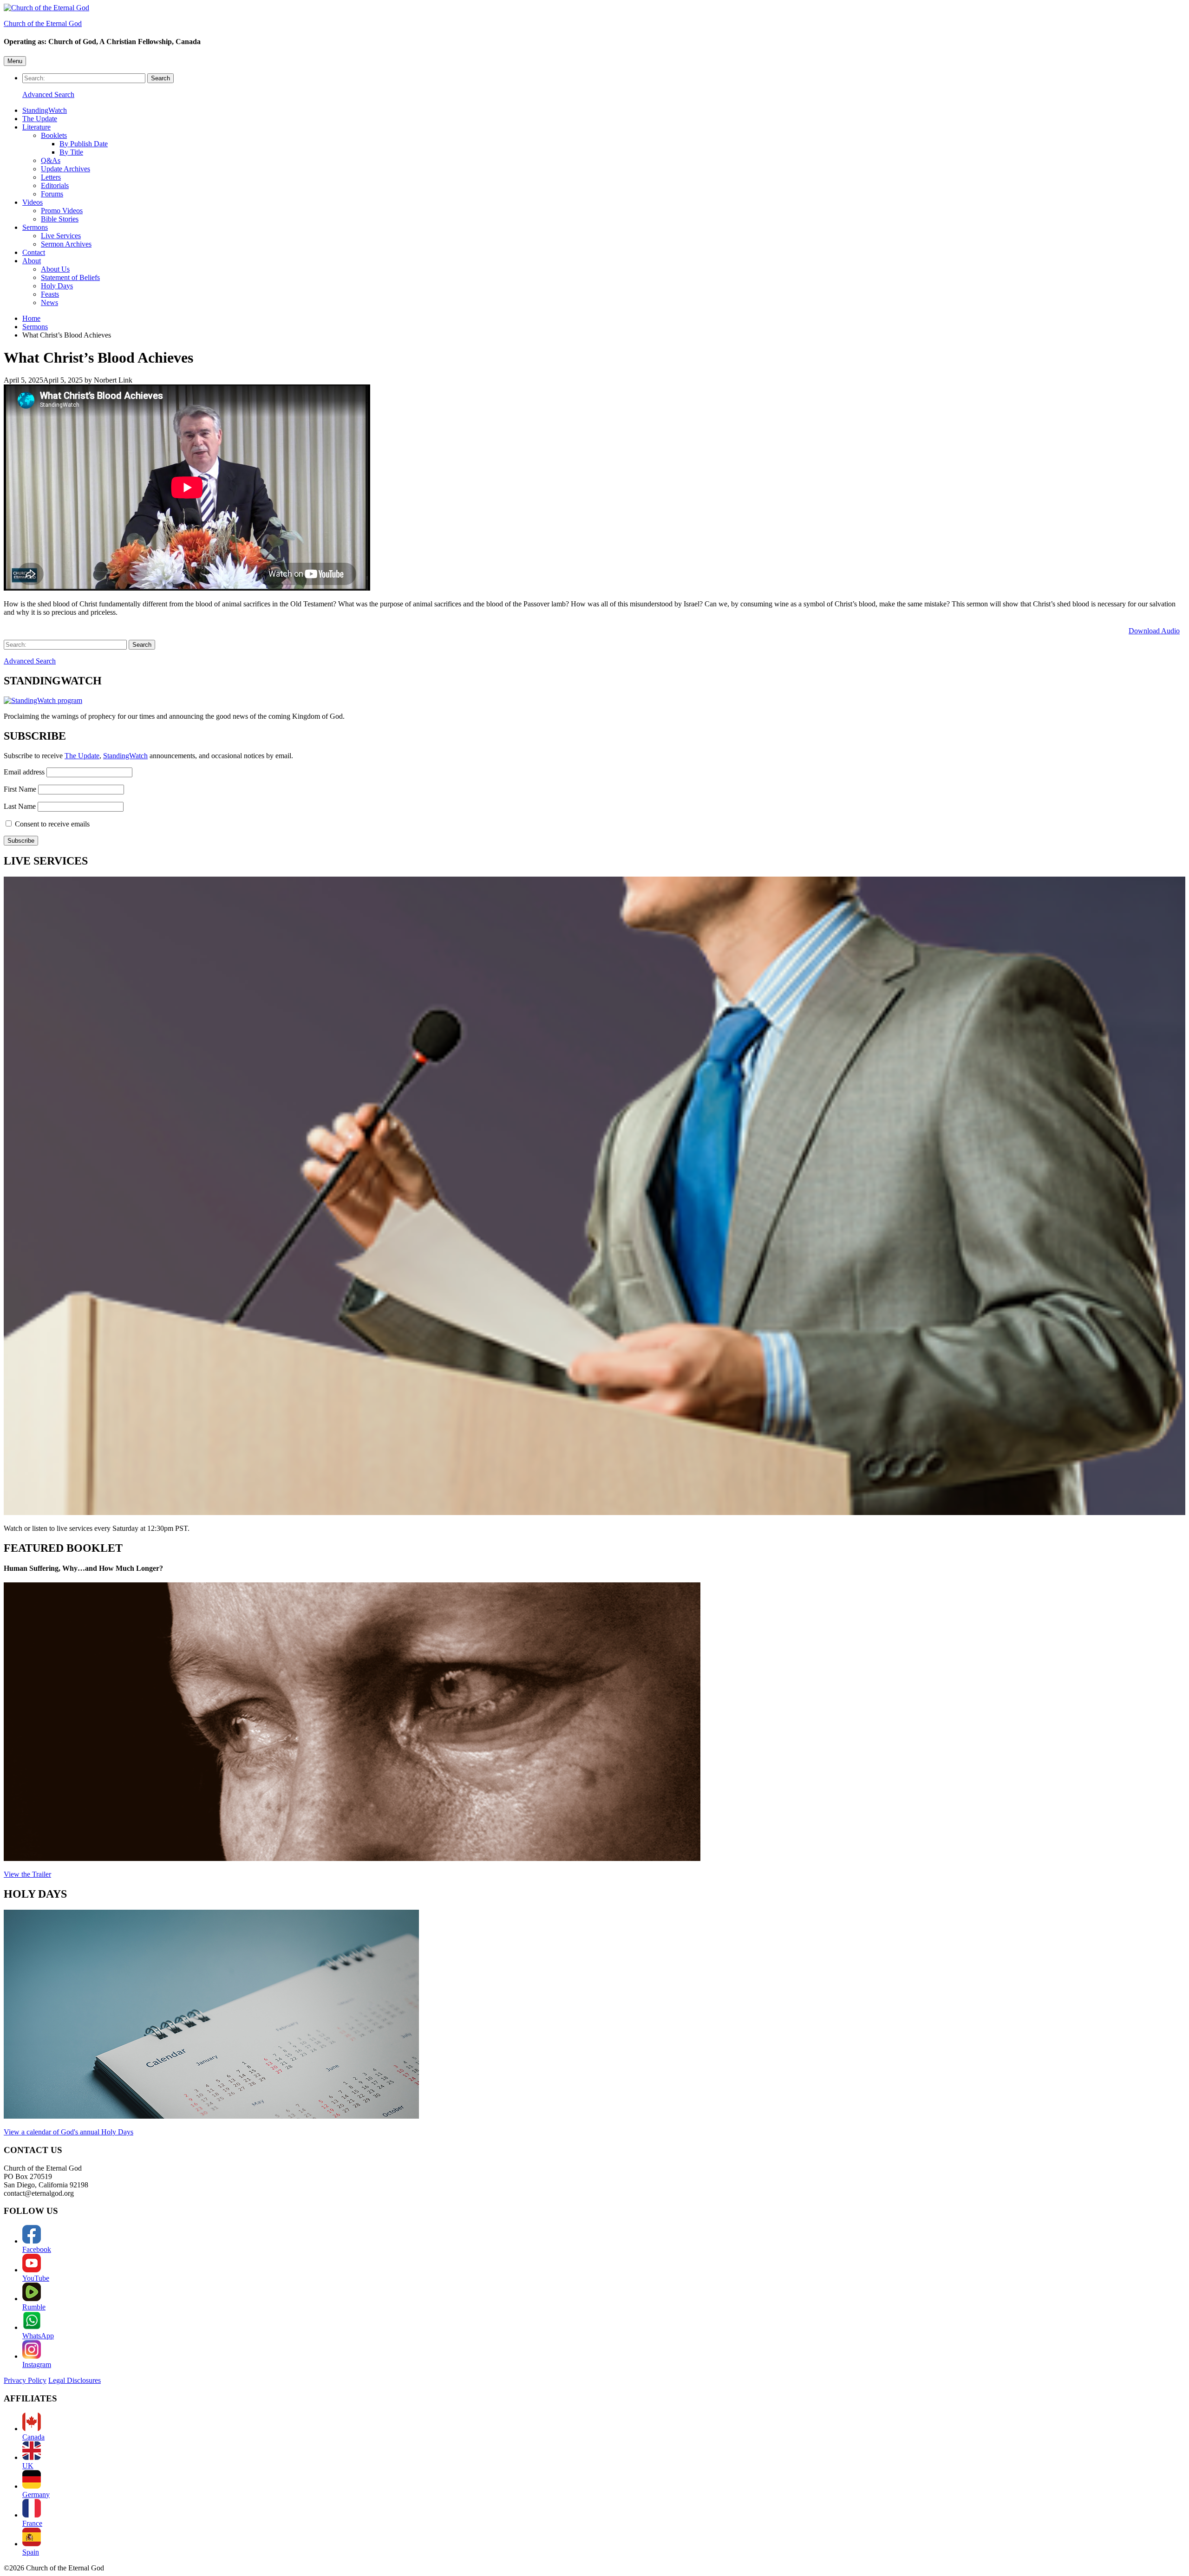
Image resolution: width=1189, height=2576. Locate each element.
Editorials (55, 185)
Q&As (51, 160)
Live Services (61, 236)
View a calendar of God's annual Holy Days (69, 2132)
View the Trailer (27, 1874)
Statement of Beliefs (70, 277)
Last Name (20, 806)
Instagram (37, 2365)
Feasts (50, 294)
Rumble (34, 2307)
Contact (34, 252)
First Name (20, 789)
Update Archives (65, 169)
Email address (24, 772)
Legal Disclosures (75, 2380)
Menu (15, 61)
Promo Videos (62, 211)
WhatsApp (38, 2336)
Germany (36, 2495)
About (32, 261)
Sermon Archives (66, 244)
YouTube (36, 2278)
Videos (33, 202)
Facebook (37, 2249)
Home (31, 318)
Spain (31, 2552)
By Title (71, 152)
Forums (52, 194)
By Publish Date (84, 144)
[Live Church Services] (594, 1197)
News (49, 302)
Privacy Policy (25, 2380)
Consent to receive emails (52, 824)
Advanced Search (48, 94)
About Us (55, 269)
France (32, 2523)
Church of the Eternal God (43, 23)
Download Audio (1154, 631)
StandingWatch (45, 110)
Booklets (54, 135)
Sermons (35, 227)
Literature (36, 127)
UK (28, 2466)
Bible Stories (60, 219)
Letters (51, 177)
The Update (40, 119)
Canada (33, 2437)
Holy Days (57, 286)
